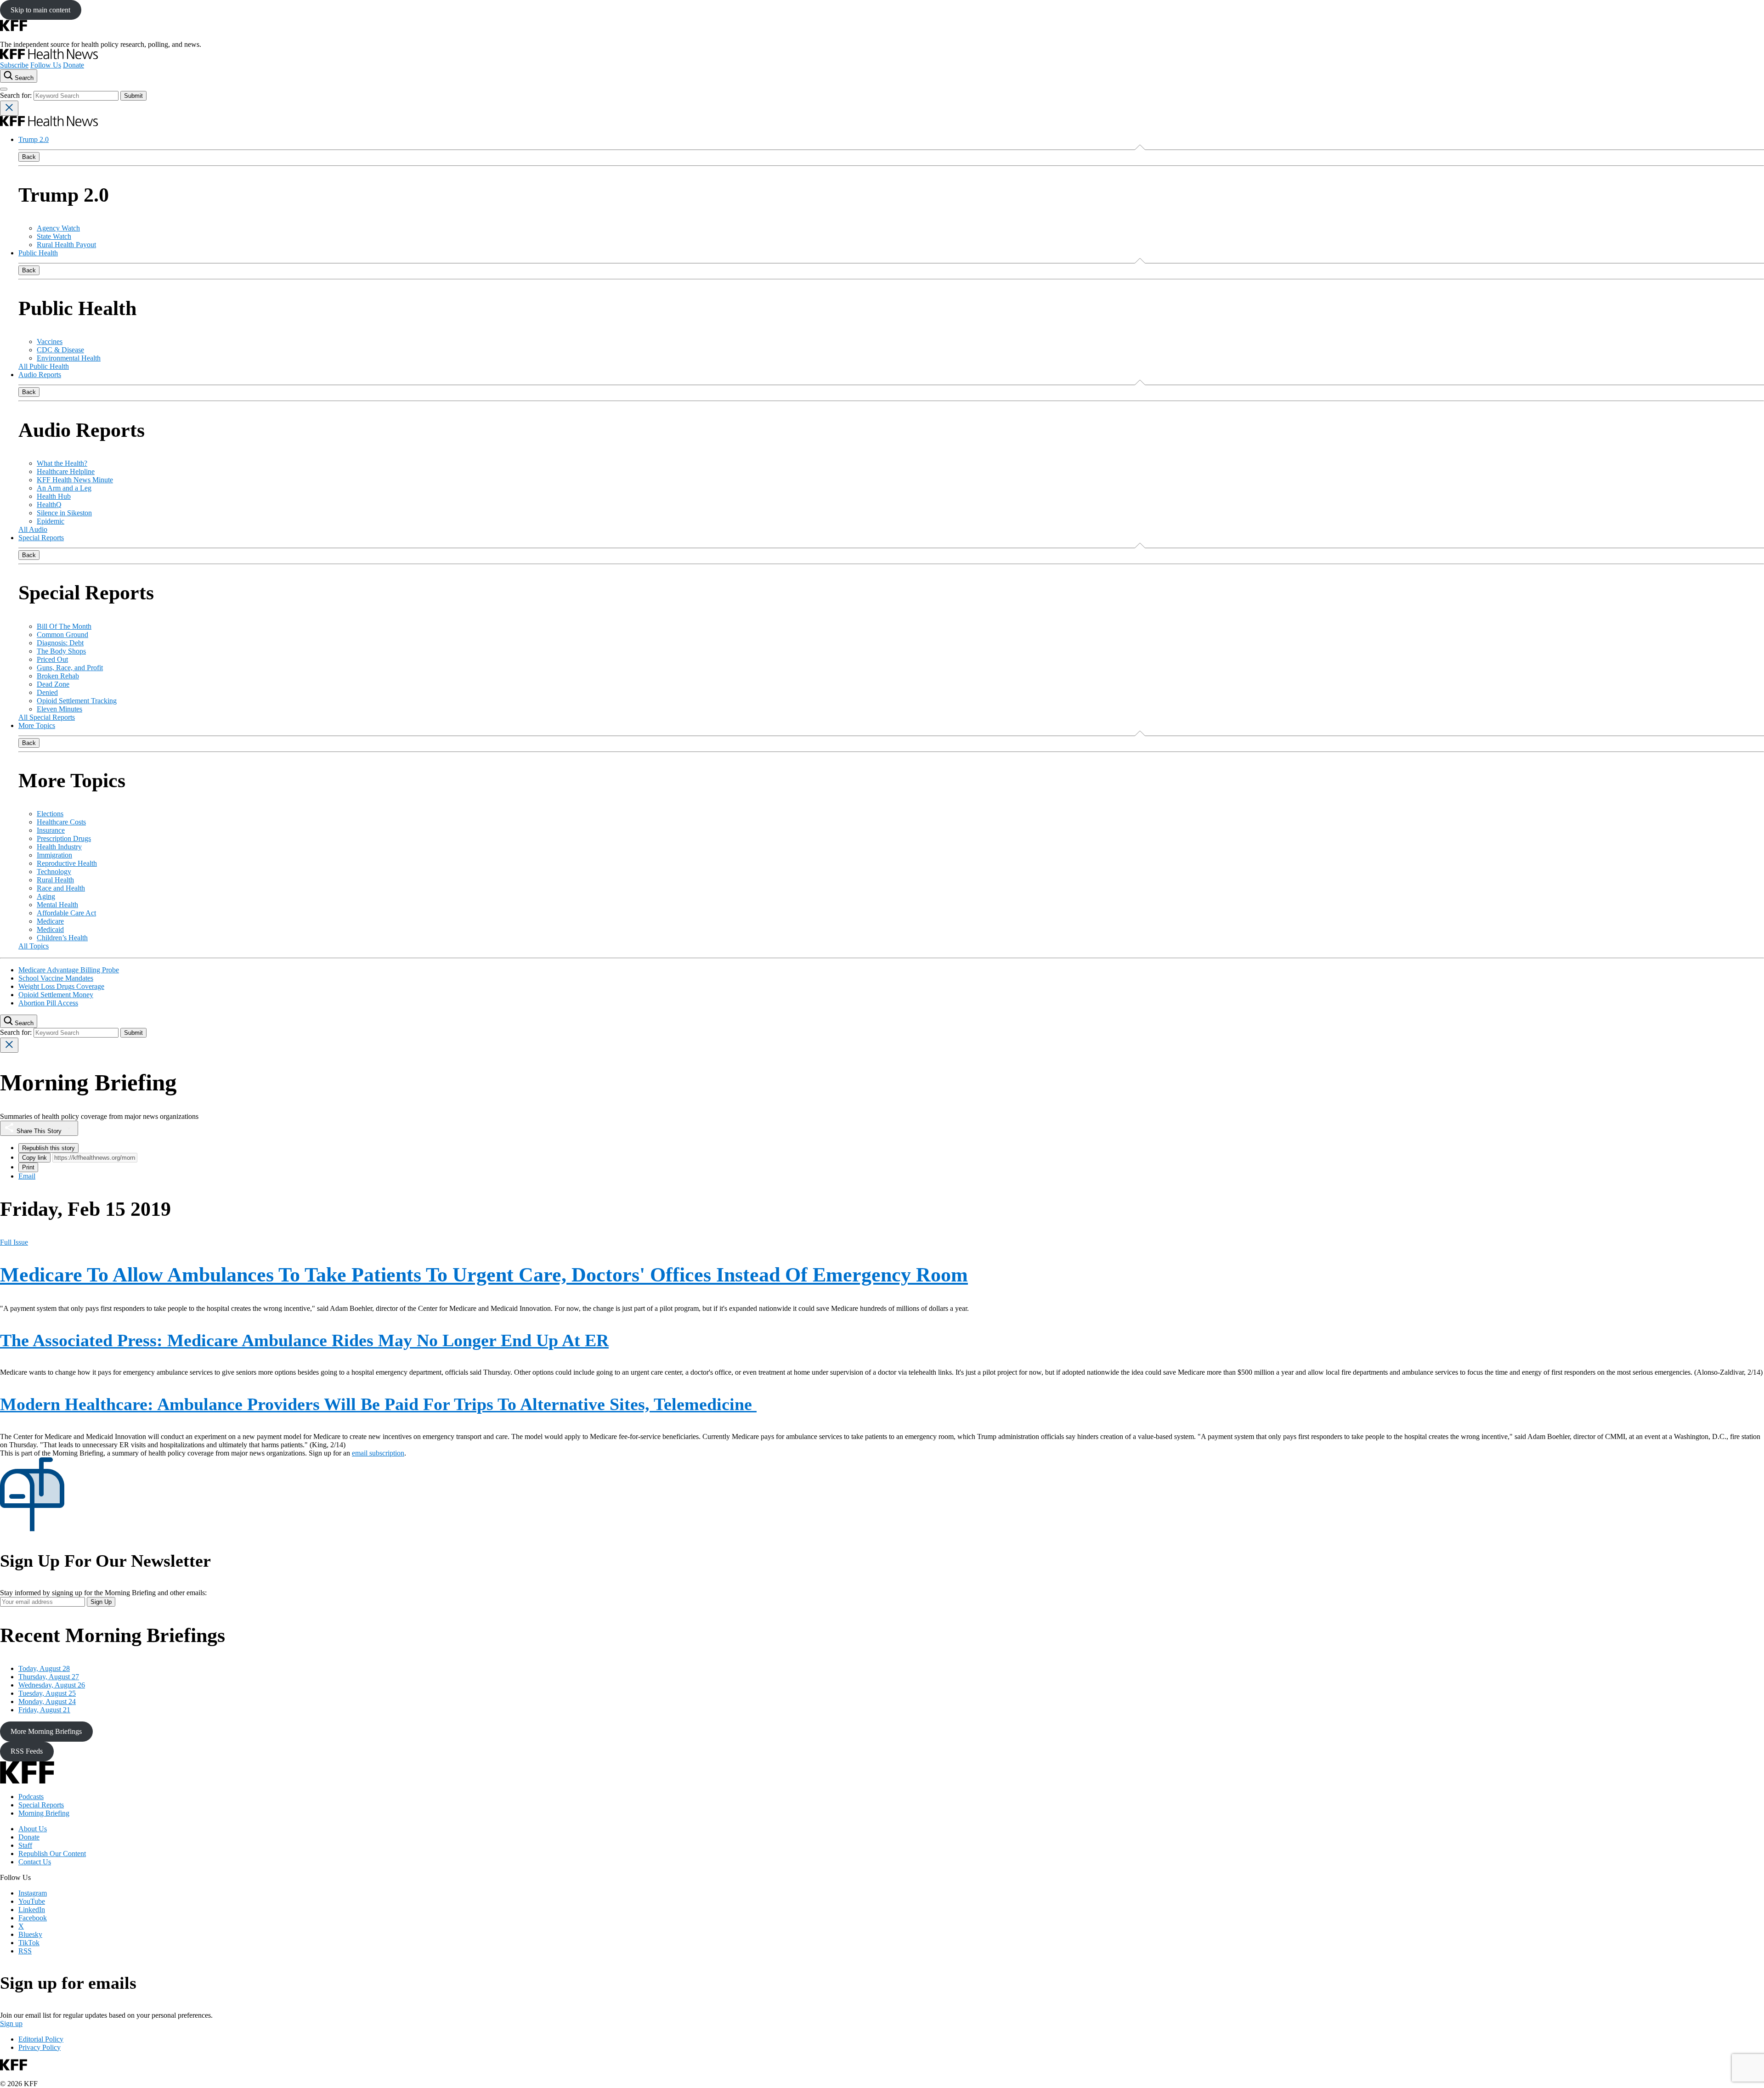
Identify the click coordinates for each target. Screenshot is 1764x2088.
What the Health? (62, 463)
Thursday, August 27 (49, 1677)
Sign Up (101, 1602)
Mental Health (57, 905)
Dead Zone (53, 684)
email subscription (378, 1453)
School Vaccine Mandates (56, 978)
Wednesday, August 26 (52, 1685)
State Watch (54, 236)
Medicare (50, 921)
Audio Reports (40, 375)
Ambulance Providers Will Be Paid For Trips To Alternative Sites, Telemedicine (378, 1404)
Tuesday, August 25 (47, 1693)
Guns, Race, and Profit (70, 668)
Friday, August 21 (44, 1710)
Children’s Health (62, 938)
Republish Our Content (52, 1854)
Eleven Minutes (59, 709)
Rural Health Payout (66, 245)
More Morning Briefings (46, 1731)
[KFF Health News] (49, 57)
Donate (73, 65)
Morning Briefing (44, 1813)
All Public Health (44, 366)
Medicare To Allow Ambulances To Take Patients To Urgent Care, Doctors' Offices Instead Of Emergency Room (484, 1275)
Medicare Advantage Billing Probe (69, 970)
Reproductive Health (67, 863)
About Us (33, 1829)
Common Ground (62, 635)
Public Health (38, 253)
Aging (46, 896)
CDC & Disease (60, 350)
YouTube (32, 1901)
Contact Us (35, 1862)
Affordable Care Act (66, 913)
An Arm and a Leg (64, 488)
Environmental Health (69, 358)
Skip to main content (40, 10)
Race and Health (61, 888)
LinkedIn (32, 1910)
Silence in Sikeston (64, 513)
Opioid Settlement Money (56, 995)
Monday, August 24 (47, 1701)
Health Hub (54, 496)
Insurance (51, 830)
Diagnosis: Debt (60, 643)
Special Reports (41, 538)
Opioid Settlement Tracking (77, 701)
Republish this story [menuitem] (48, 1148)
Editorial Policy (41, 2039)
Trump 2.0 (34, 139)
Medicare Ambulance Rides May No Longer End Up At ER (304, 1340)
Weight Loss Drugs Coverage (61, 986)
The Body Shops (61, 651)
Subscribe (14, 65)
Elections (50, 814)
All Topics (34, 946)
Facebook (33, 1918)
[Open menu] (4, 89)
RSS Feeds (27, 1751)
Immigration (54, 855)
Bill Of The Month (64, 626)
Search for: (17, 95)
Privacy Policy (40, 2047)
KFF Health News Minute (75, 480)
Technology (54, 872)
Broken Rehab (58, 676)
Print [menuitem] (28, 1167)
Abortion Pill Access (48, 1003)
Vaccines (50, 341)
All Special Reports (47, 717)
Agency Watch (58, 228)
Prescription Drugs (64, 838)
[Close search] (9, 108)
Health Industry (59, 847)
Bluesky (30, 1934)
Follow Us (46, 65)
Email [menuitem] (27, 1176)
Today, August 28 (44, 1668)
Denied (47, 692)
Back (29, 157)
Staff (25, 1845)
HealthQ (49, 505)
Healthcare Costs (61, 822)
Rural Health (55, 880)
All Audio (33, 529)
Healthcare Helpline (66, 471)
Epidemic (51, 521)
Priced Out (52, 659)
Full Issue (14, 1242)
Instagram (33, 1893)
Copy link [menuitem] (34, 1158)
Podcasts (31, 1797)
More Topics (37, 725)
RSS (25, 1951)
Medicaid (50, 929)
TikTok (29, 1943)
